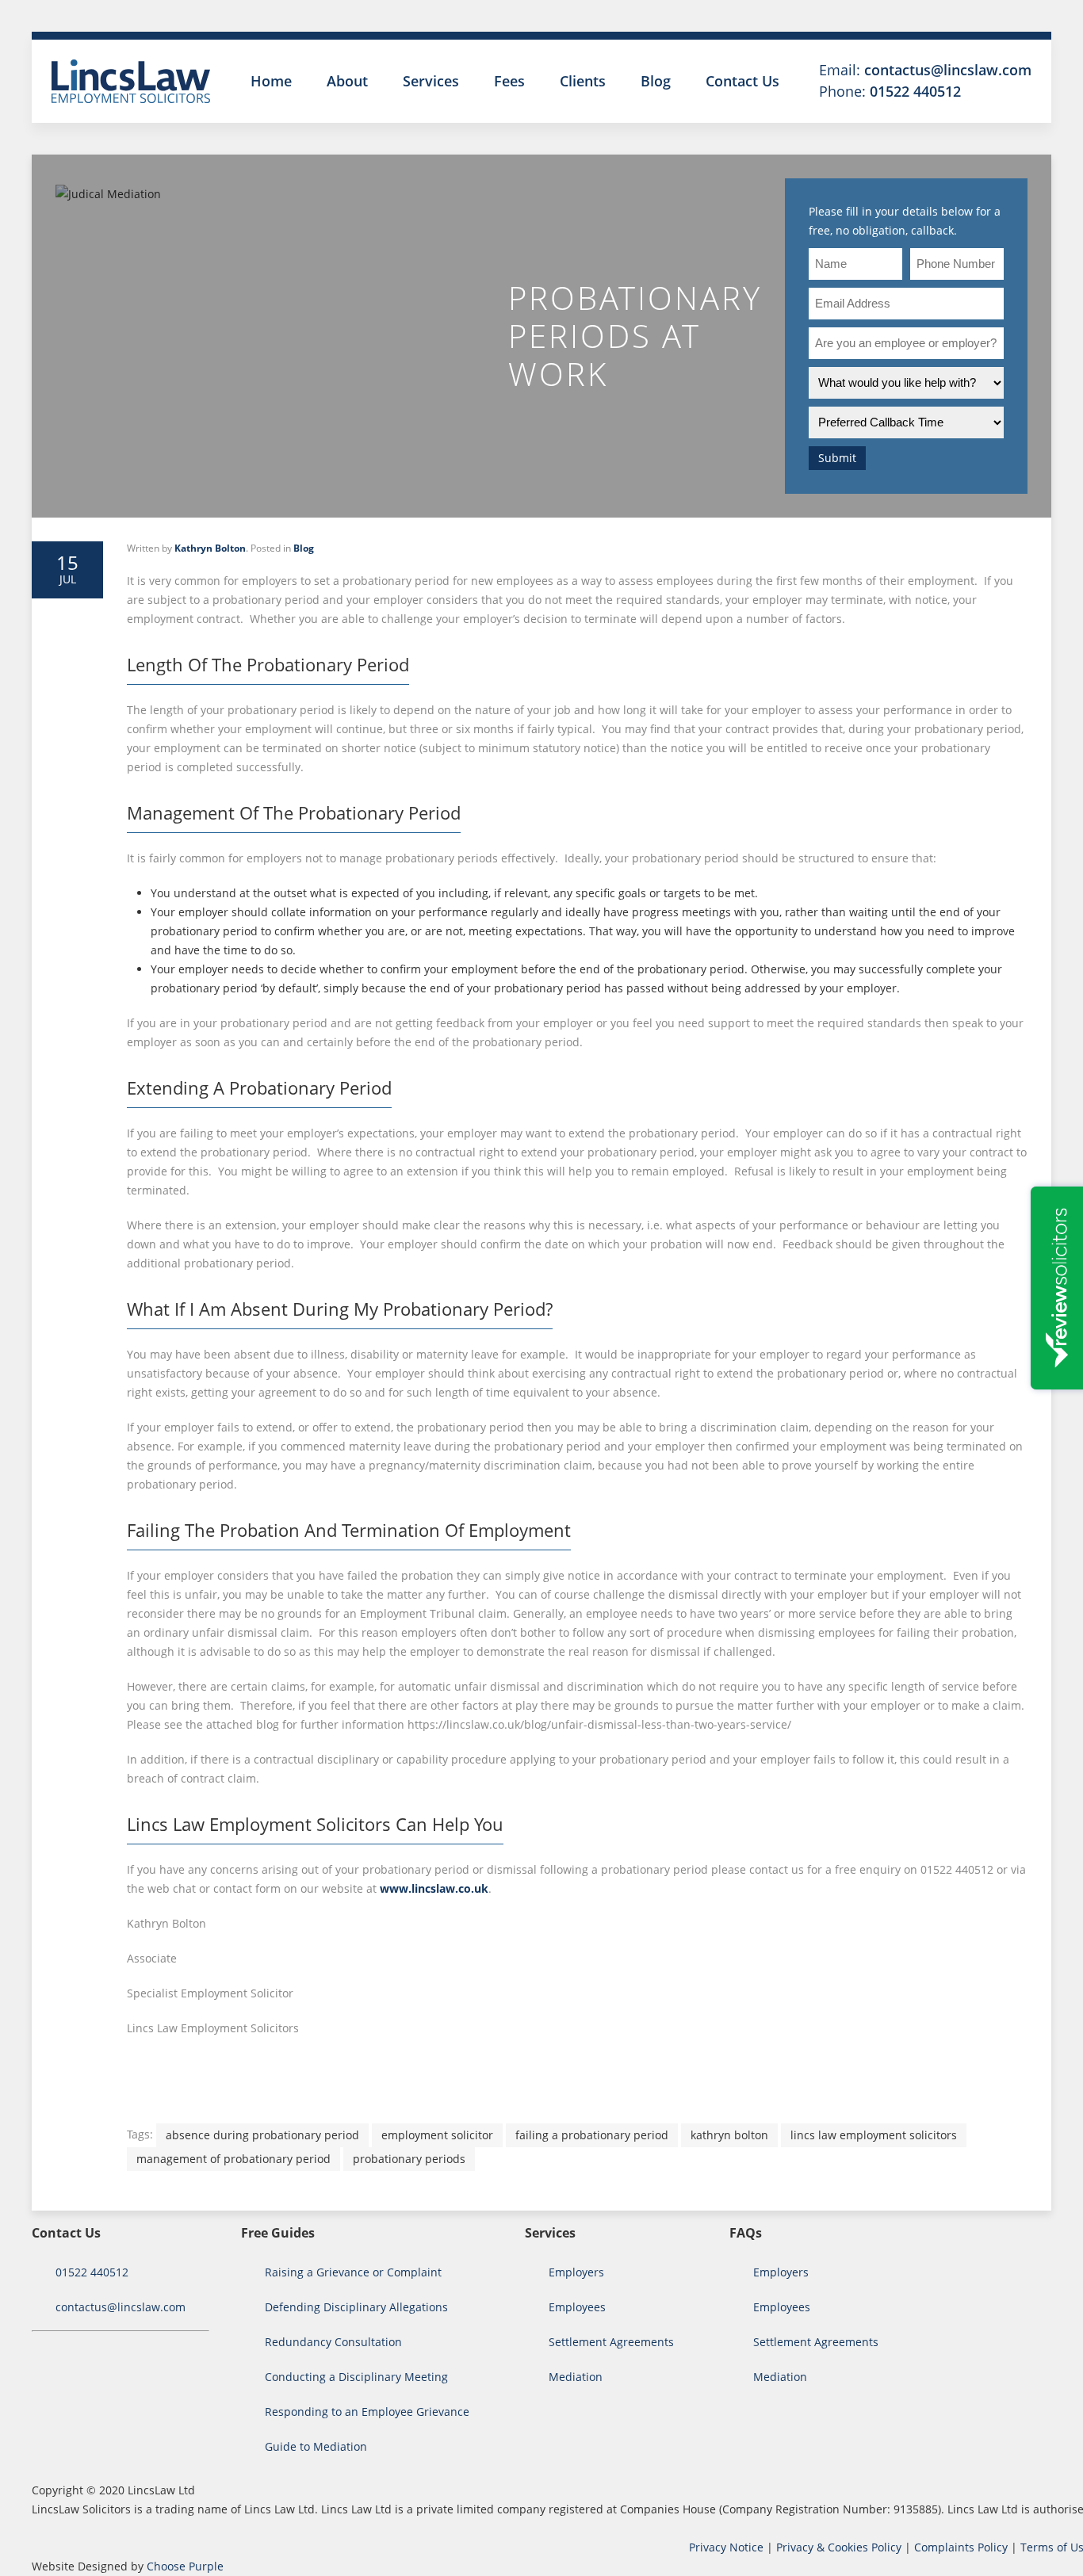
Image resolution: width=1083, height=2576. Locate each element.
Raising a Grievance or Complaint (353, 2272)
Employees (577, 2307)
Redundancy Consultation (333, 2342)
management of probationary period (233, 2159)
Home (271, 81)
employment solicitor (437, 2135)
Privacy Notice (726, 2547)
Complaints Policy (961, 2547)
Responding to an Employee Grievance (367, 2412)
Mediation (576, 2377)
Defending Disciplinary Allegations (356, 2307)
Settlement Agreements (611, 2342)
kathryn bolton (729, 2135)
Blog (656, 81)
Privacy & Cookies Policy (839, 2547)
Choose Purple (185, 2566)
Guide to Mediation (316, 2446)
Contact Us (742, 81)
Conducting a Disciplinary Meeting (356, 2377)
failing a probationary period (592, 2135)
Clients (583, 81)
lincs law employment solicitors (874, 2135)
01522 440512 (915, 91)
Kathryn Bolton (210, 548)
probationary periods (409, 2159)
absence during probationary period (262, 2135)
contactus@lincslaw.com (948, 70)
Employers (576, 2272)
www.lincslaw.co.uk (434, 1888)
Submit (837, 458)
